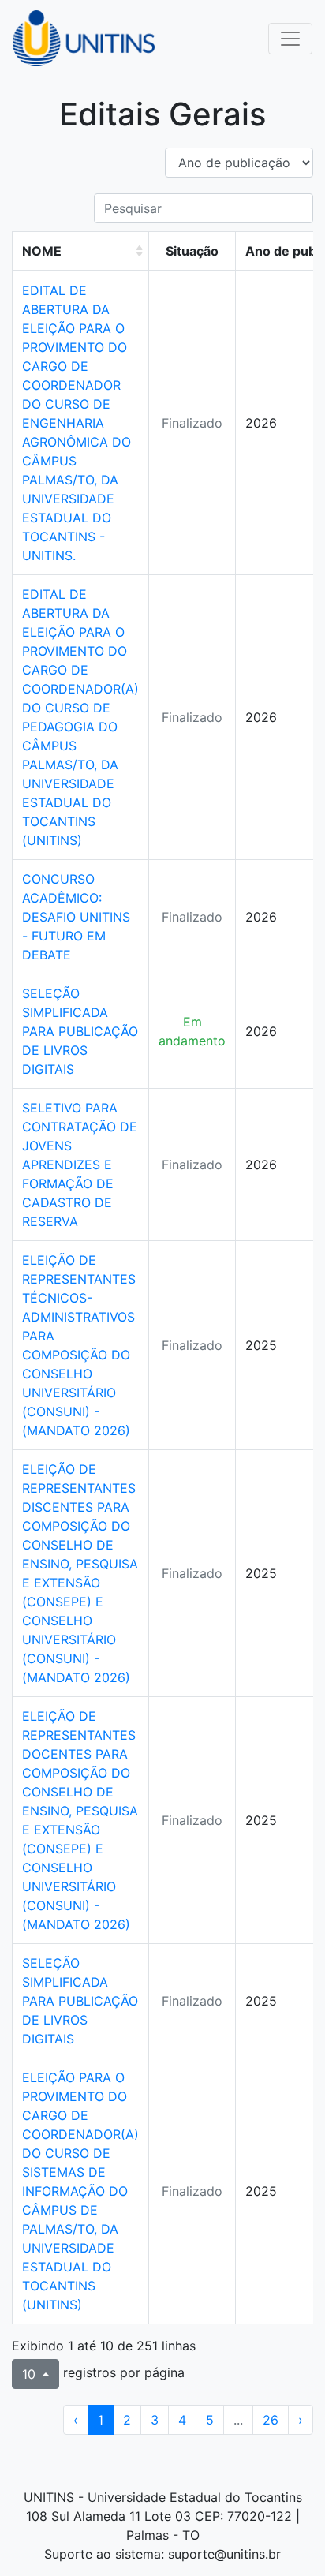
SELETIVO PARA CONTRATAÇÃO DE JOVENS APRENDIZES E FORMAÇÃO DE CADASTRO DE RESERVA (80, 1165)
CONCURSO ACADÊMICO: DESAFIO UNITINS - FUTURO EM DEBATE (76, 917)
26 (271, 2420)
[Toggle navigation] (290, 39)
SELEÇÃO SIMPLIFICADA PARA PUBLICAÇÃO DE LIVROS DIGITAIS (80, 1031)
